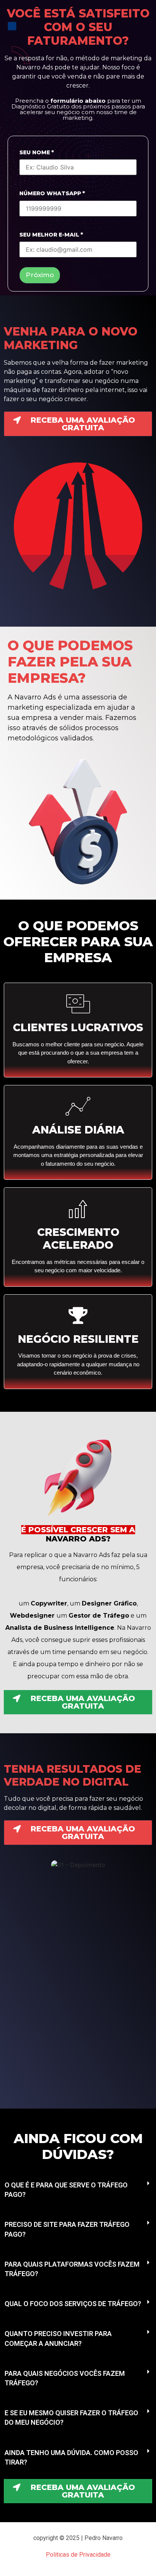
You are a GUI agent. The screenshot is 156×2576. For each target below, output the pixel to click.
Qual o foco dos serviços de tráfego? (73, 2304)
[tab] (78, 2190)
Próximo (40, 275)
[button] (78, 424)
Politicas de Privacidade (78, 2555)
